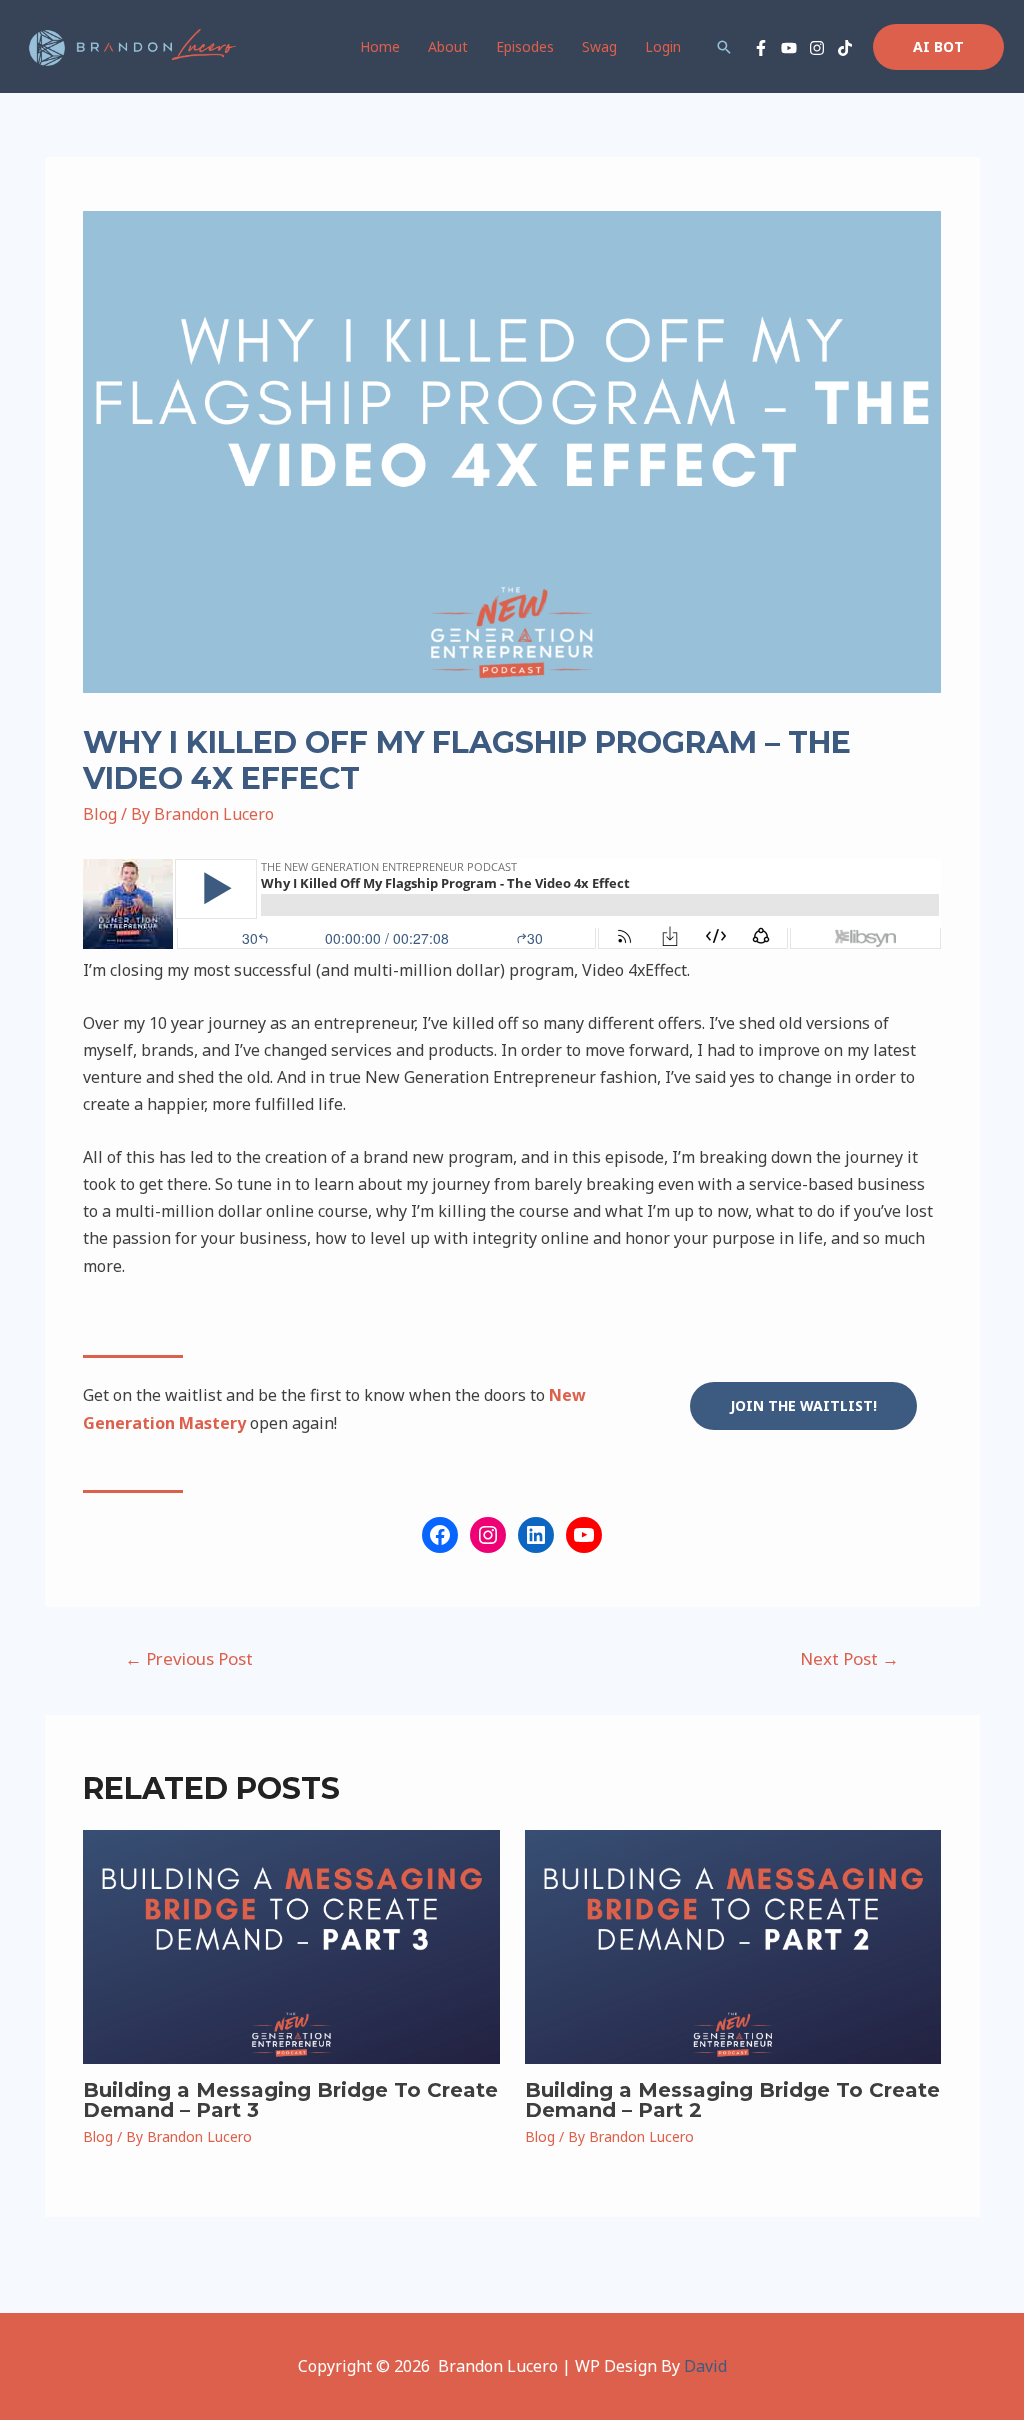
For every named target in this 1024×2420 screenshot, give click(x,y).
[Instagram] (817, 48)
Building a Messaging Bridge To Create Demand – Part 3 (290, 2100)
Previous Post (189, 1658)
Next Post (849, 1658)
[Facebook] (761, 48)
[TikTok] (845, 48)
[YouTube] (789, 48)
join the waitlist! (803, 1405)
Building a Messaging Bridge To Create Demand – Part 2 (732, 2100)
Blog (100, 814)
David (705, 2366)
